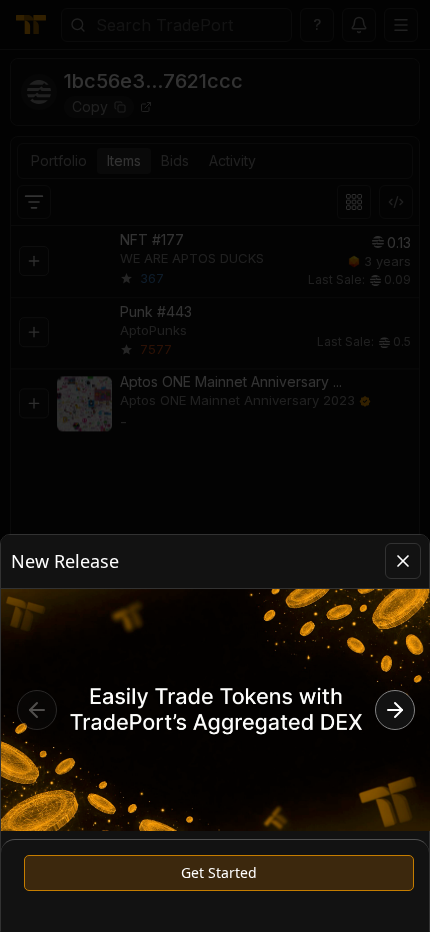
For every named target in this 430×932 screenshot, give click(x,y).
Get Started (219, 872)
